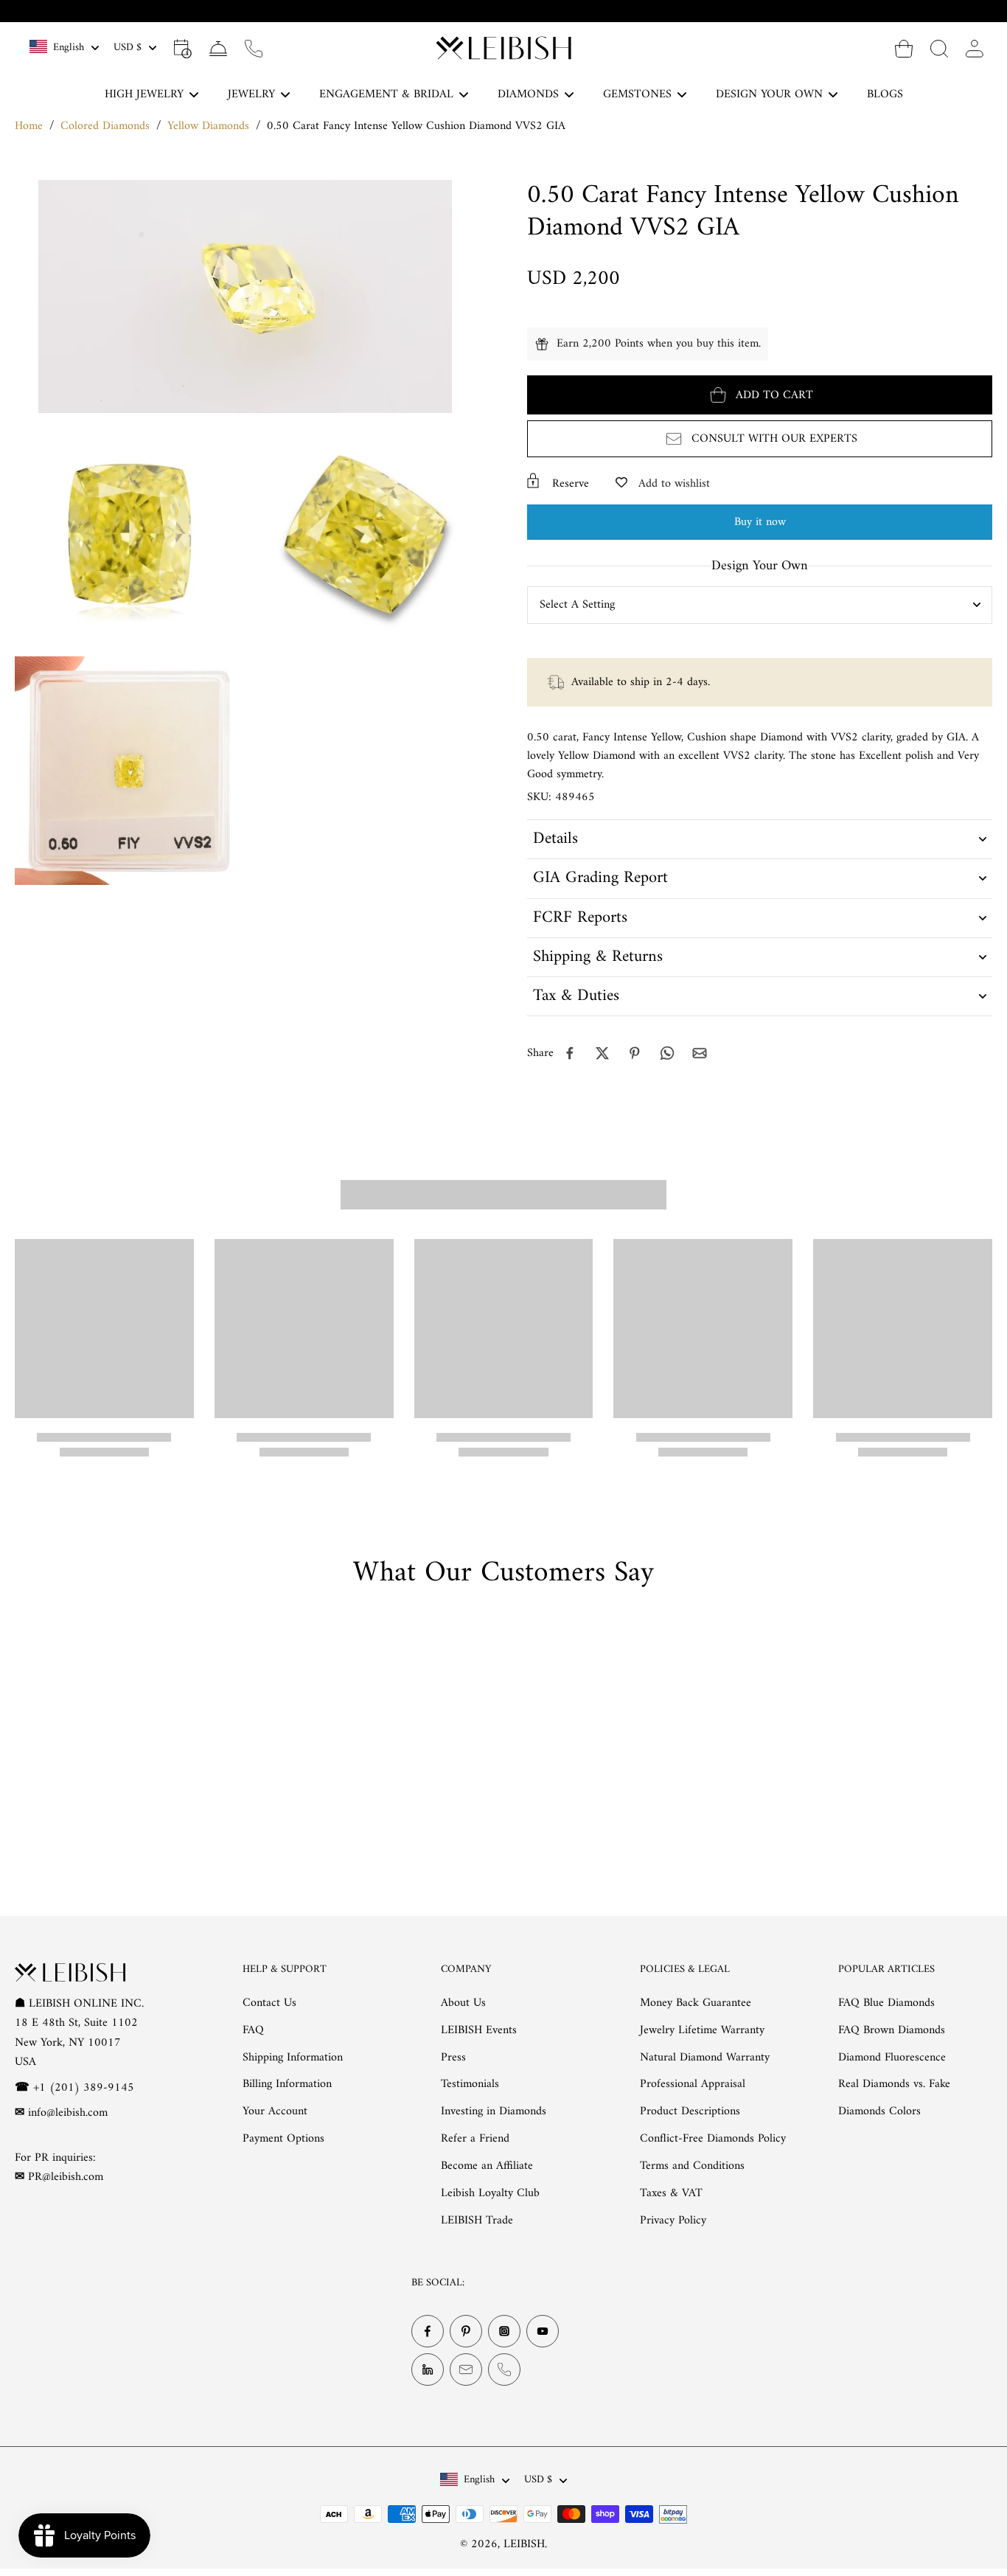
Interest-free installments (513, 11)
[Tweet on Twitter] (602, 1053)
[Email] (466, 2370)
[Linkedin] (428, 2370)
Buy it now (760, 522)
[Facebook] (428, 2332)
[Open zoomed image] (129, 534)
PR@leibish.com (66, 2177)
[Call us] (254, 48)
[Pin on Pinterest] (635, 1053)
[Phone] (504, 2370)
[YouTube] (543, 2332)
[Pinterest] (466, 2332)
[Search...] (939, 48)
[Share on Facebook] (570, 1053)
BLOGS (885, 94)
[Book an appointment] (183, 48)
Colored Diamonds (105, 126)
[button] (760, 395)
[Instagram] (504, 2332)
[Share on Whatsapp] (667, 1053)
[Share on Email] (700, 1053)
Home (29, 126)
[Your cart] (904, 48)
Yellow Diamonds (208, 126)
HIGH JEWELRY (144, 94)
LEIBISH (524, 2544)
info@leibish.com (68, 2113)
